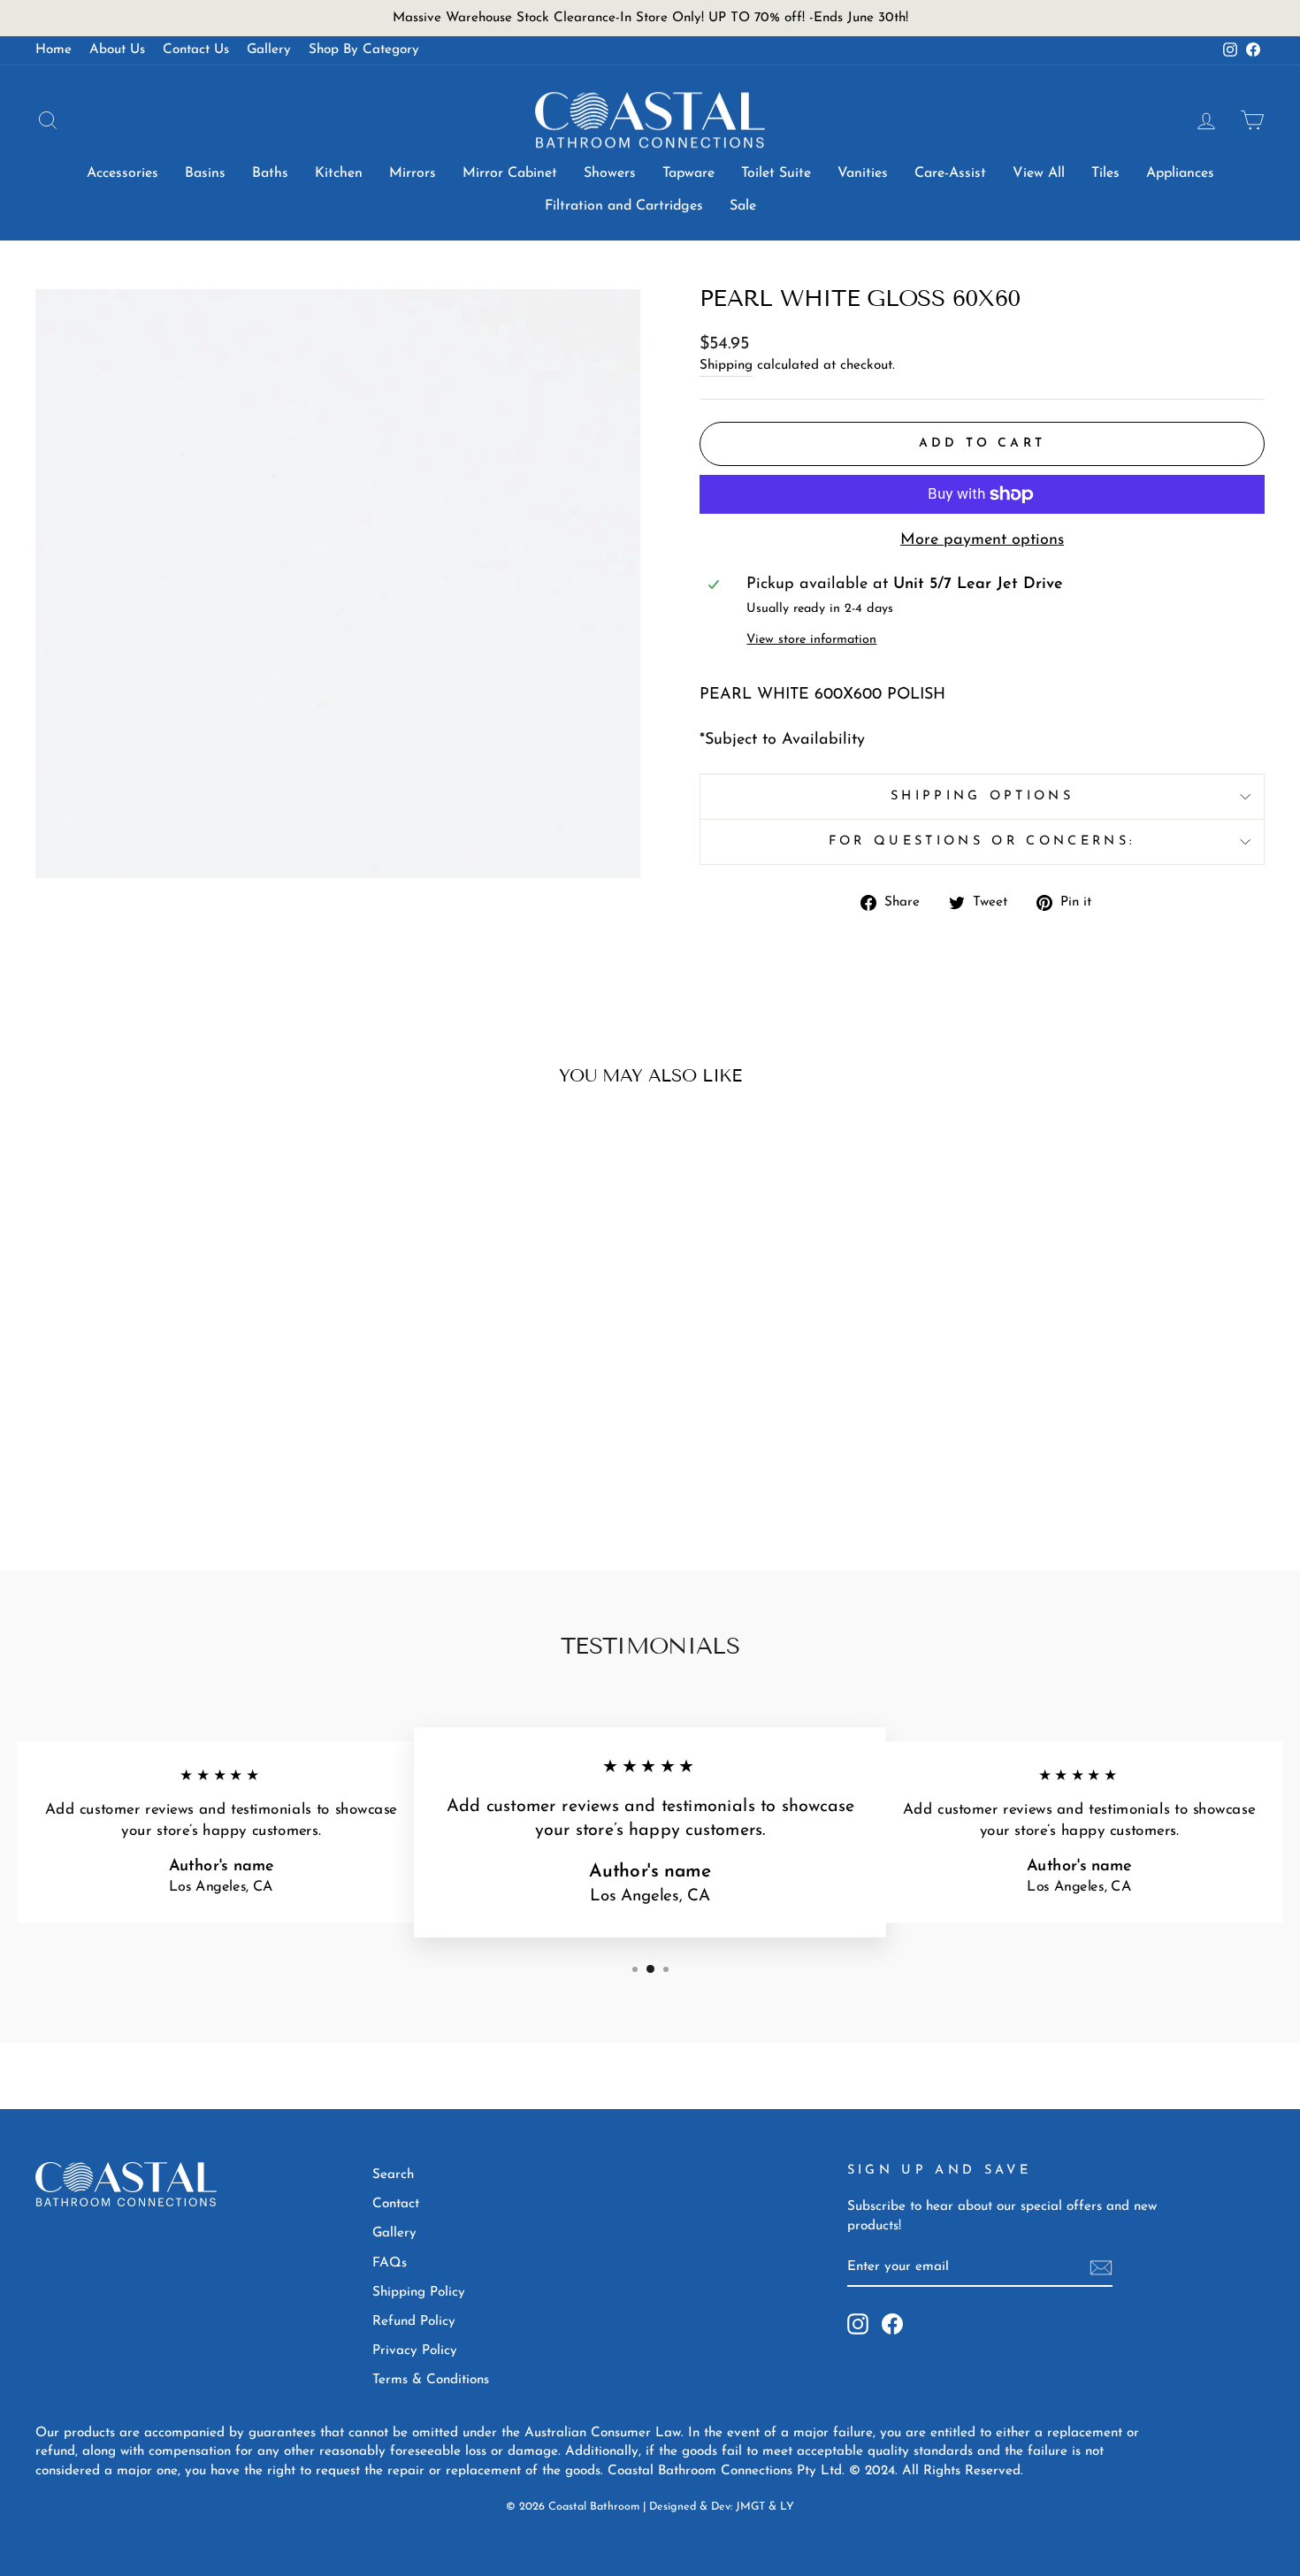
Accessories (122, 173)
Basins (205, 173)
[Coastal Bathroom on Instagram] (858, 2324)
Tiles (1105, 173)
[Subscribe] (1101, 2268)
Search (393, 2175)
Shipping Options (982, 796)
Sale (743, 206)
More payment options (982, 540)
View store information (811, 640)
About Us (117, 50)
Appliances (1180, 173)
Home (54, 50)
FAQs (390, 2263)
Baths (270, 173)
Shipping (726, 366)
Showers (610, 173)
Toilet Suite (776, 173)
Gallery (269, 50)
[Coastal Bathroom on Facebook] (892, 2324)
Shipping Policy (419, 2293)
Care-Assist (950, 173)
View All (1039, 173)
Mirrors (413, 173)
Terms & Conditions (431, 2380)
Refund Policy (414, 2322)
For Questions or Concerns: (982, 841)
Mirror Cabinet (510, 173)
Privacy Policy (415, 2351)
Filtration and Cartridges (624, 206)
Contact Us (196, 50)
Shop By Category (364, 50)
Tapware (688, 173)
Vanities (863, 173)
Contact (396, 2204)
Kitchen (339, 173)
